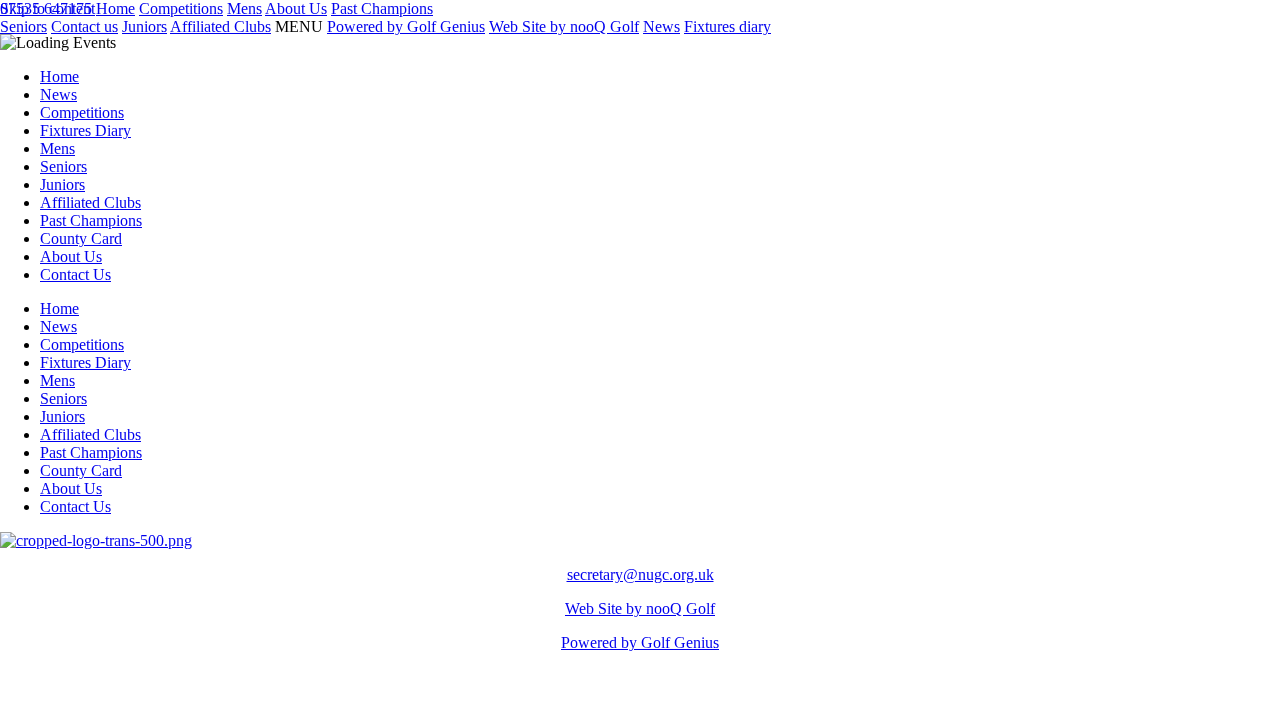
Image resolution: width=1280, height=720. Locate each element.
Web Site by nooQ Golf (640, 608)
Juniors (62, 184)
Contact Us (75, 274)
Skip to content (47, 8)
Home (59, 76)
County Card (81, 238)
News (58, 94)
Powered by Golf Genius (640, 642)
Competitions (82, 112)
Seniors (63, 166)
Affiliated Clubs (90, 202)
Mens (57, 148)
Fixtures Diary (85, 130)
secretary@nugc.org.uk (640, 574)
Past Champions (91, 220)
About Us (71, 256)
